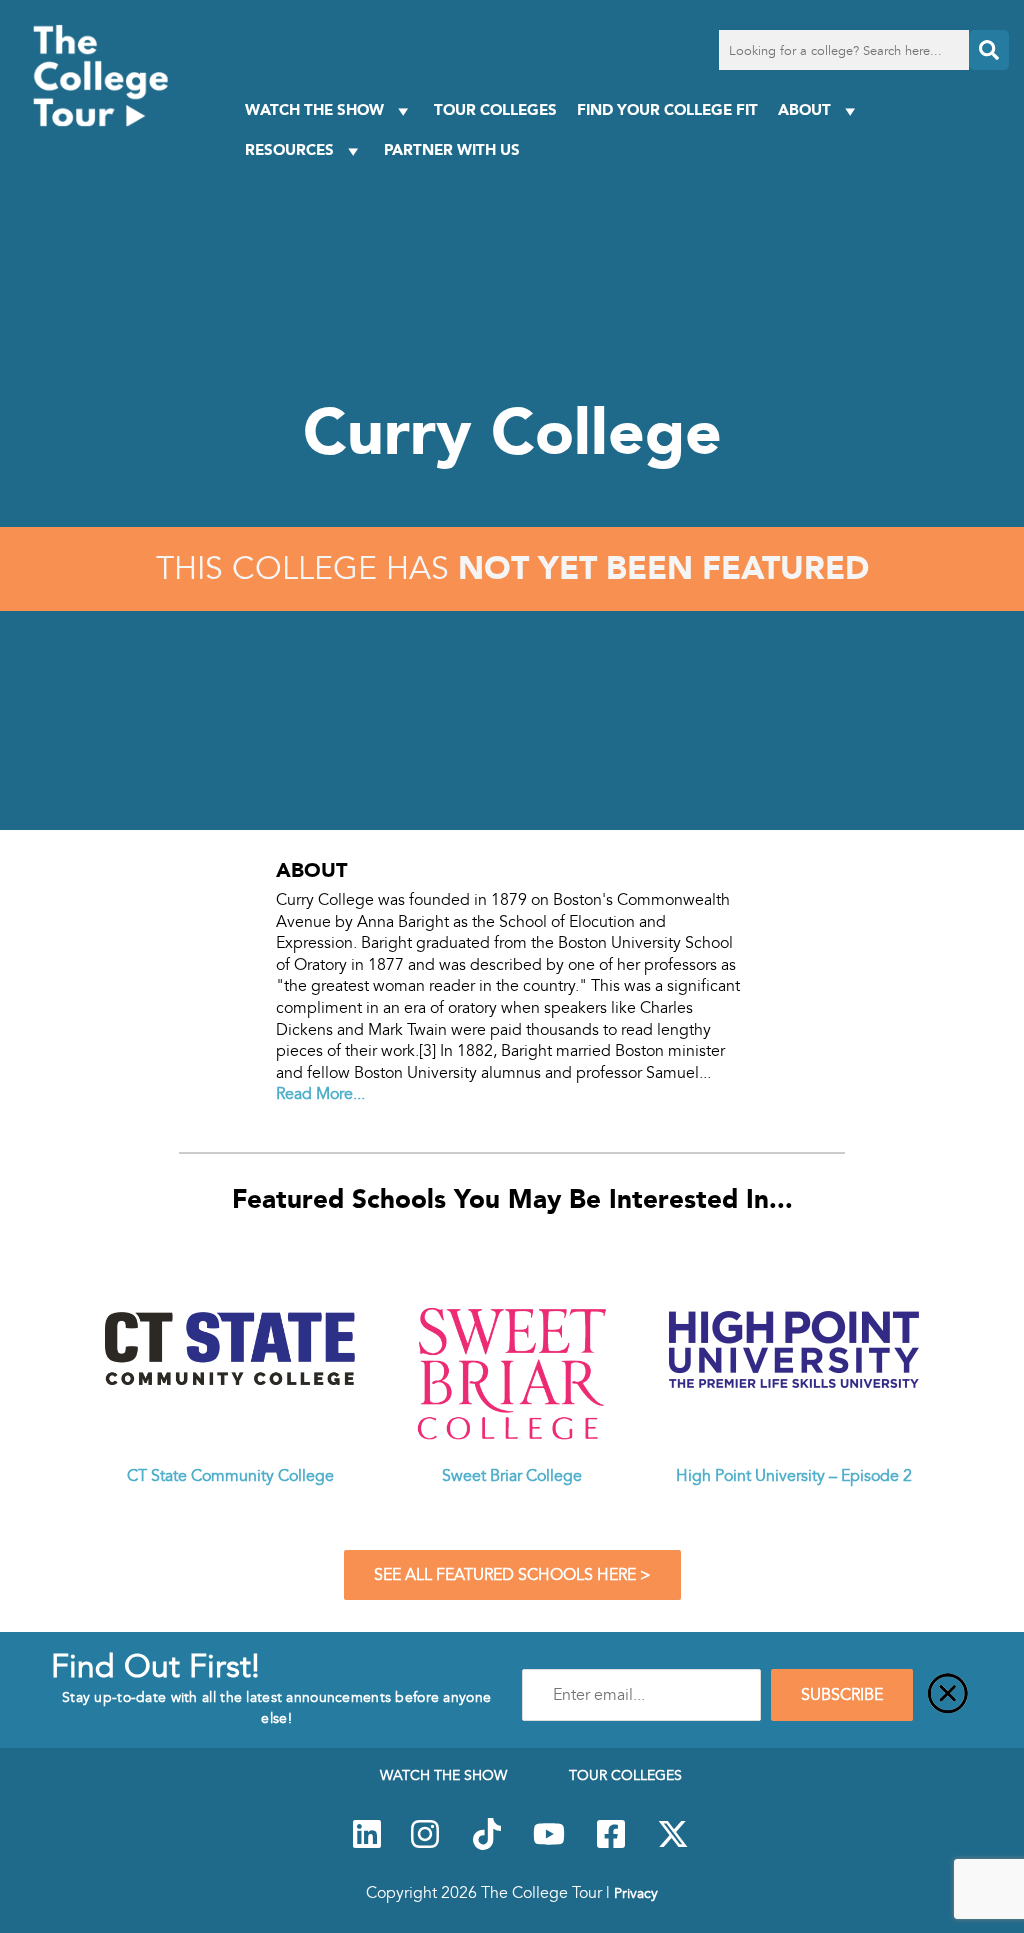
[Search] (989, 50)
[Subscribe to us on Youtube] (549, 1845)
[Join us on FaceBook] (611, 1845)
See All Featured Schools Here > (512, 1575)
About (804, 109)
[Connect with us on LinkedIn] (367, 1845)
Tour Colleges (495, 109)
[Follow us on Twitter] (673, 1845)
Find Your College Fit (667, 109)
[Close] (948, 1695)
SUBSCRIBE (842, 1695)
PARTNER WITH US (452, 149)
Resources (289, 149)
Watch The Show (314, 109)
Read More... (320, 1094)
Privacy (636, 1893)
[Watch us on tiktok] (487, 1845)
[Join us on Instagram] (425, 1845)
